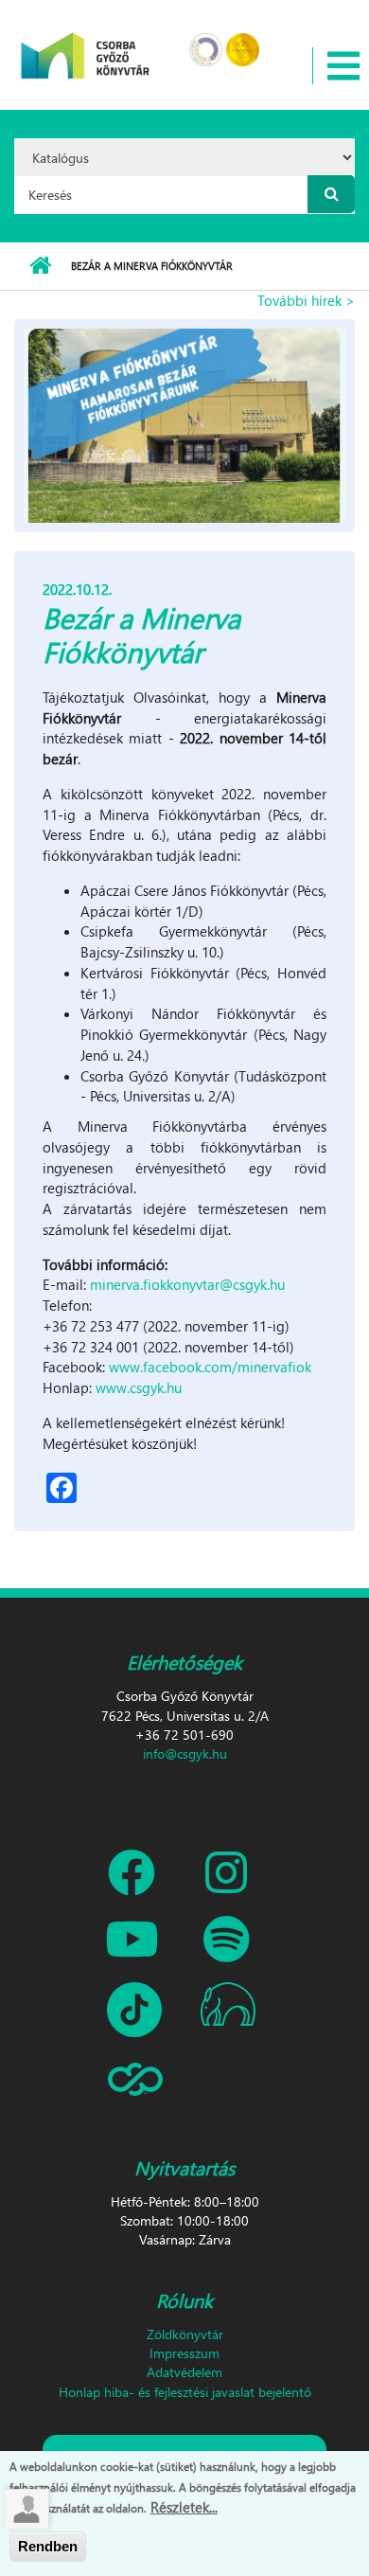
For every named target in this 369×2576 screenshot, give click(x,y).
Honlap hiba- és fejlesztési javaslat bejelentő (185, 2392)
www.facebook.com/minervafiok (210, 1367)
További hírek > (306, 300)
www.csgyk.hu (139, 1387)
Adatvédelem (184, 2372)
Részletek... (184, 2507)
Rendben (48, 2546)
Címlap (40, 266)
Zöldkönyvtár (185, 2334)
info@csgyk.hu (185, 1753)
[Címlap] (86, 43)
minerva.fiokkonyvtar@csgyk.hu (187, 1284)
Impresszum (184, 2353)
